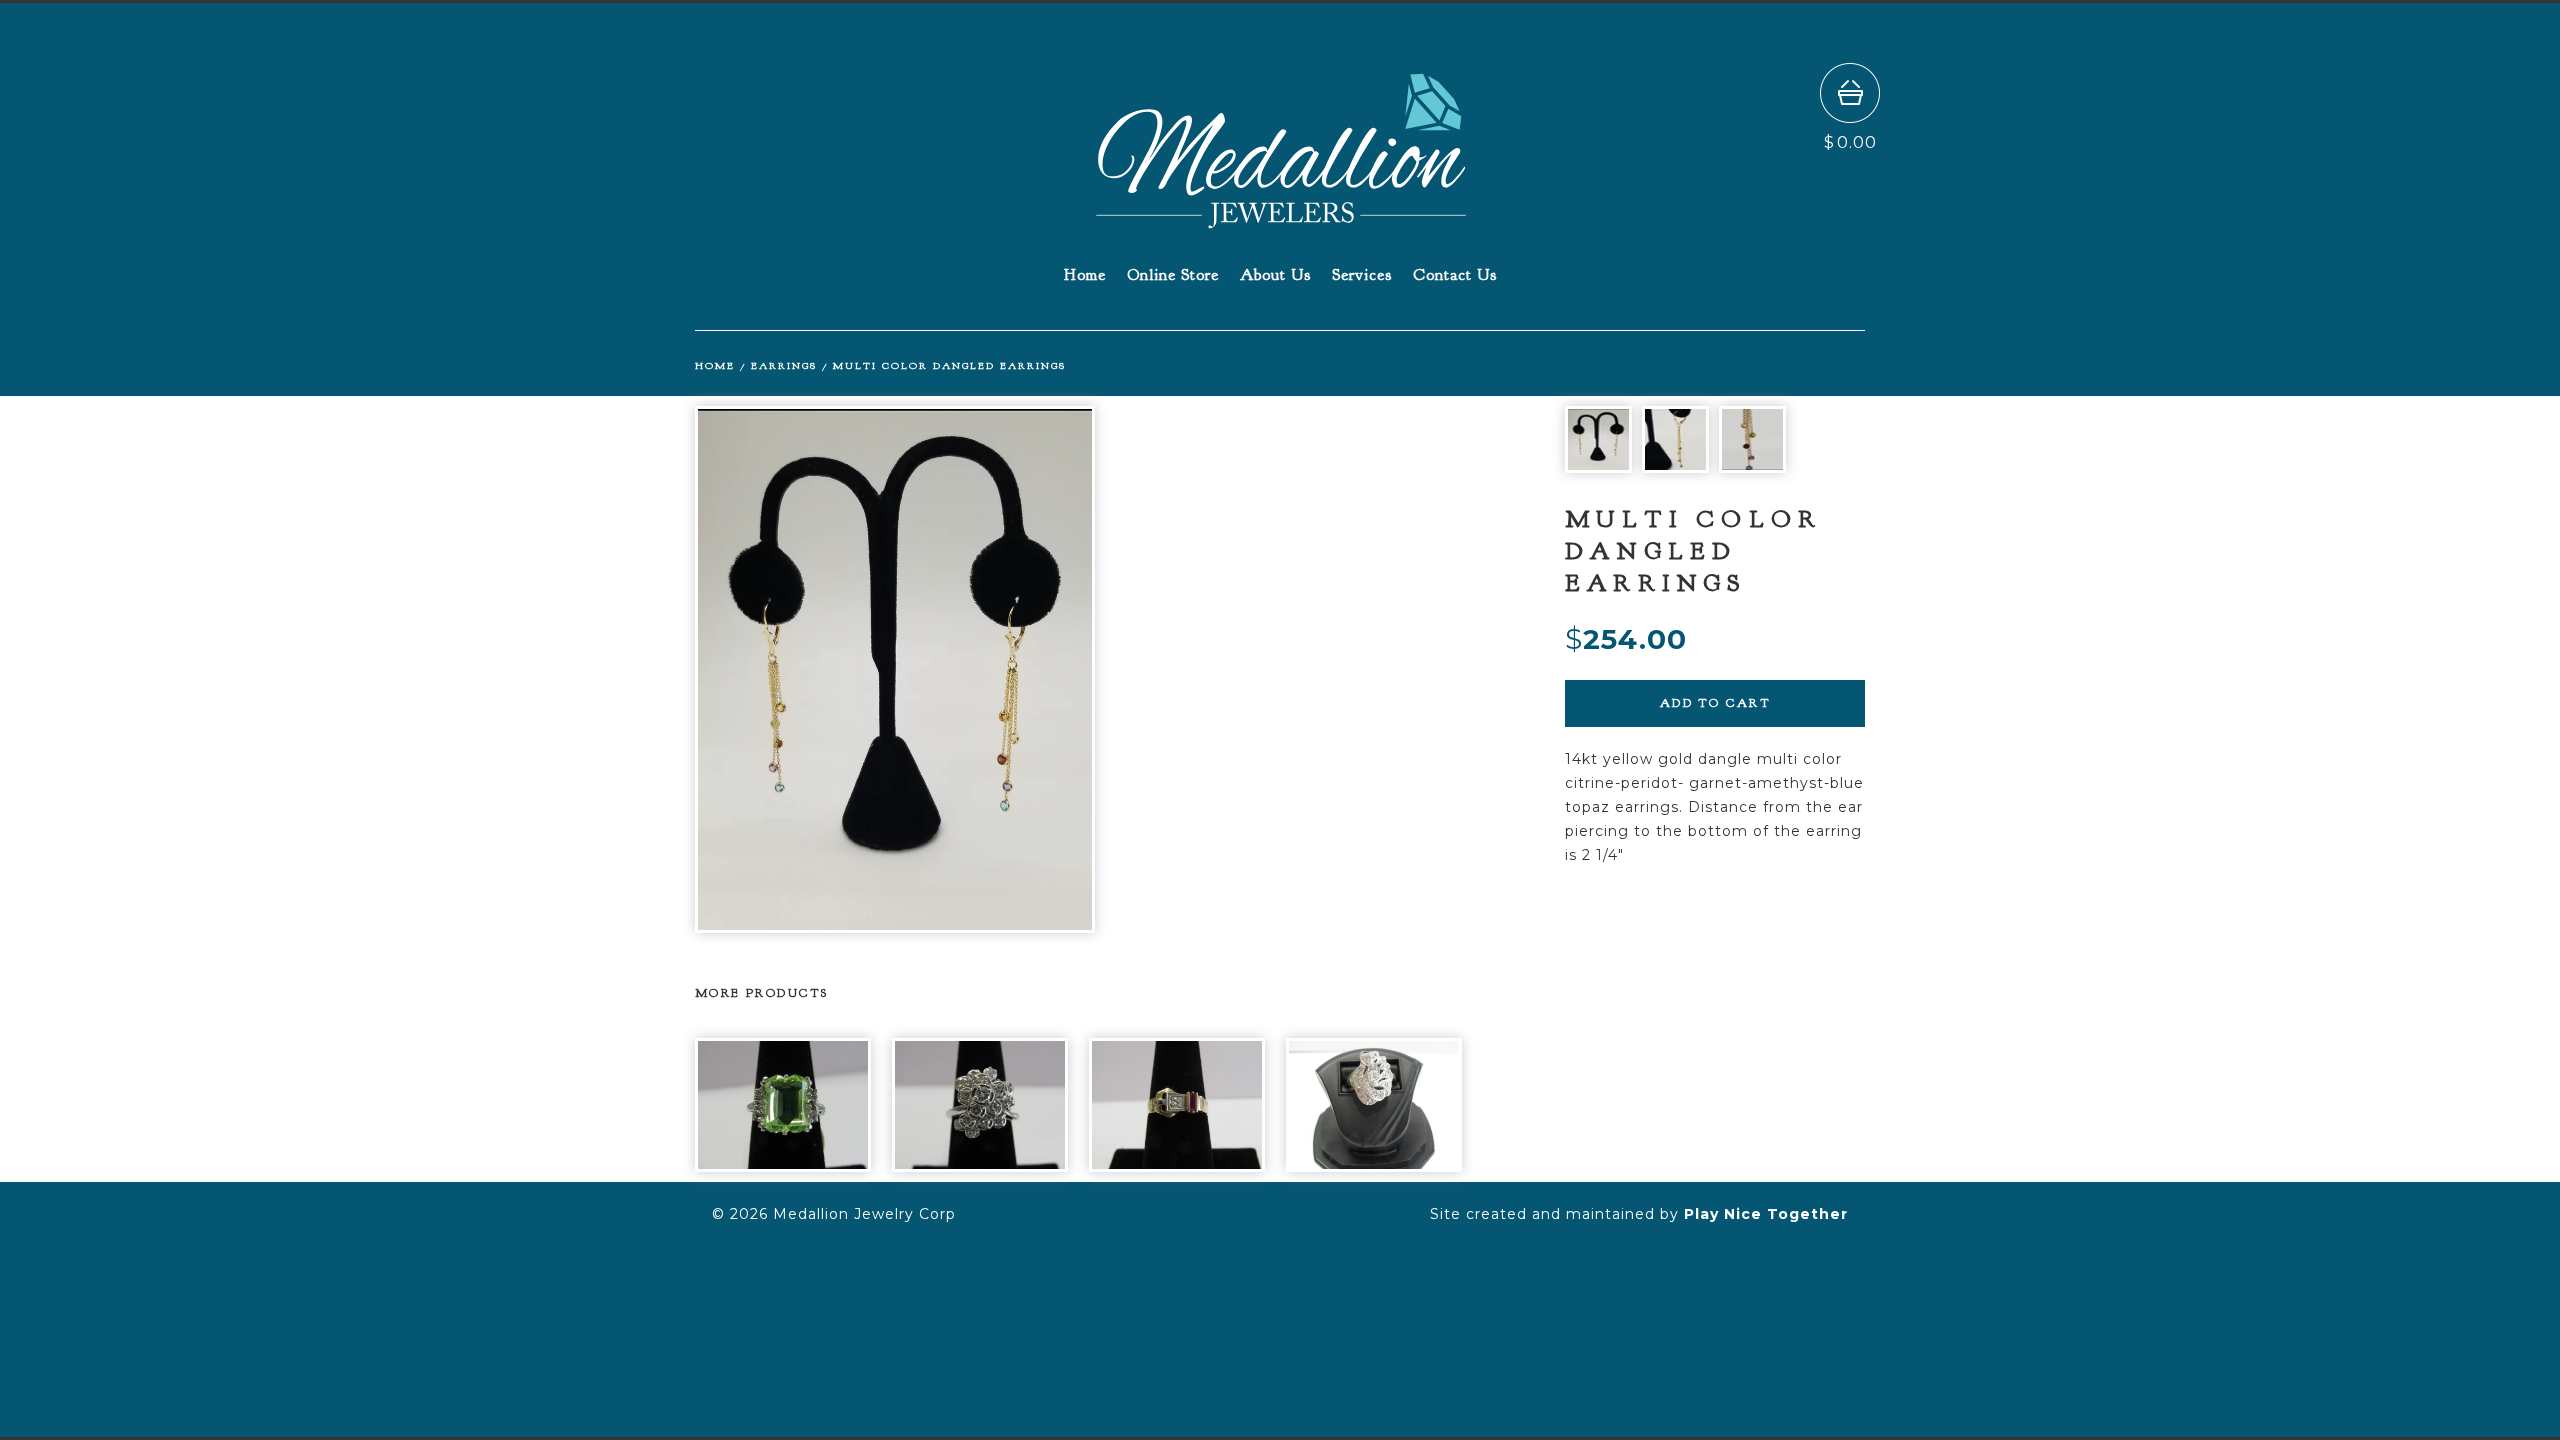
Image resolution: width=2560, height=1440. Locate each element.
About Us (1275, 275)
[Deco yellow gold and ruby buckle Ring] (1177, 1105)
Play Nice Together (1766, 1214)
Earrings (784, 365)
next (1272, 669)
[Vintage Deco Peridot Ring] (783, 1105)
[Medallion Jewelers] (1281, 219)
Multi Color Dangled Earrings (949, 365)
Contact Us (1455, 275)
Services (1362, 275)
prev (887, 669)
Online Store (1173, 275)
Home (1085, 275)
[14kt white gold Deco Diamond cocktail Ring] (1374, 1105)
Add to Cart (1715, 703)
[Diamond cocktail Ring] (980, 1105)
